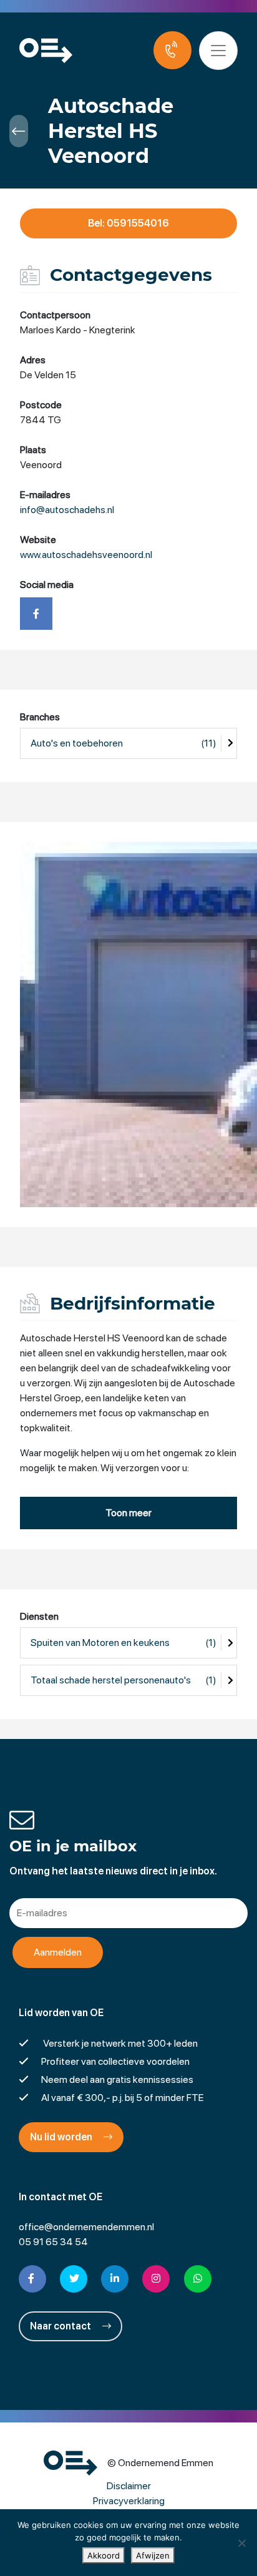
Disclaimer (129, 2486)
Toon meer (128, 1513)
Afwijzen (153, 2555)
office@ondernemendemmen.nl (86, 2227)
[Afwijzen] (241, 2543)
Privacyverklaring (129, 2501)
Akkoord (104, 2555)
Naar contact (61, 2326)
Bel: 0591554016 (128, 223)
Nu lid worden (62, 2137)
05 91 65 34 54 (53, 2242)
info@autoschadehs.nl (67, 510)
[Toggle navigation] (218, 51)
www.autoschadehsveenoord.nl (86, 555)
